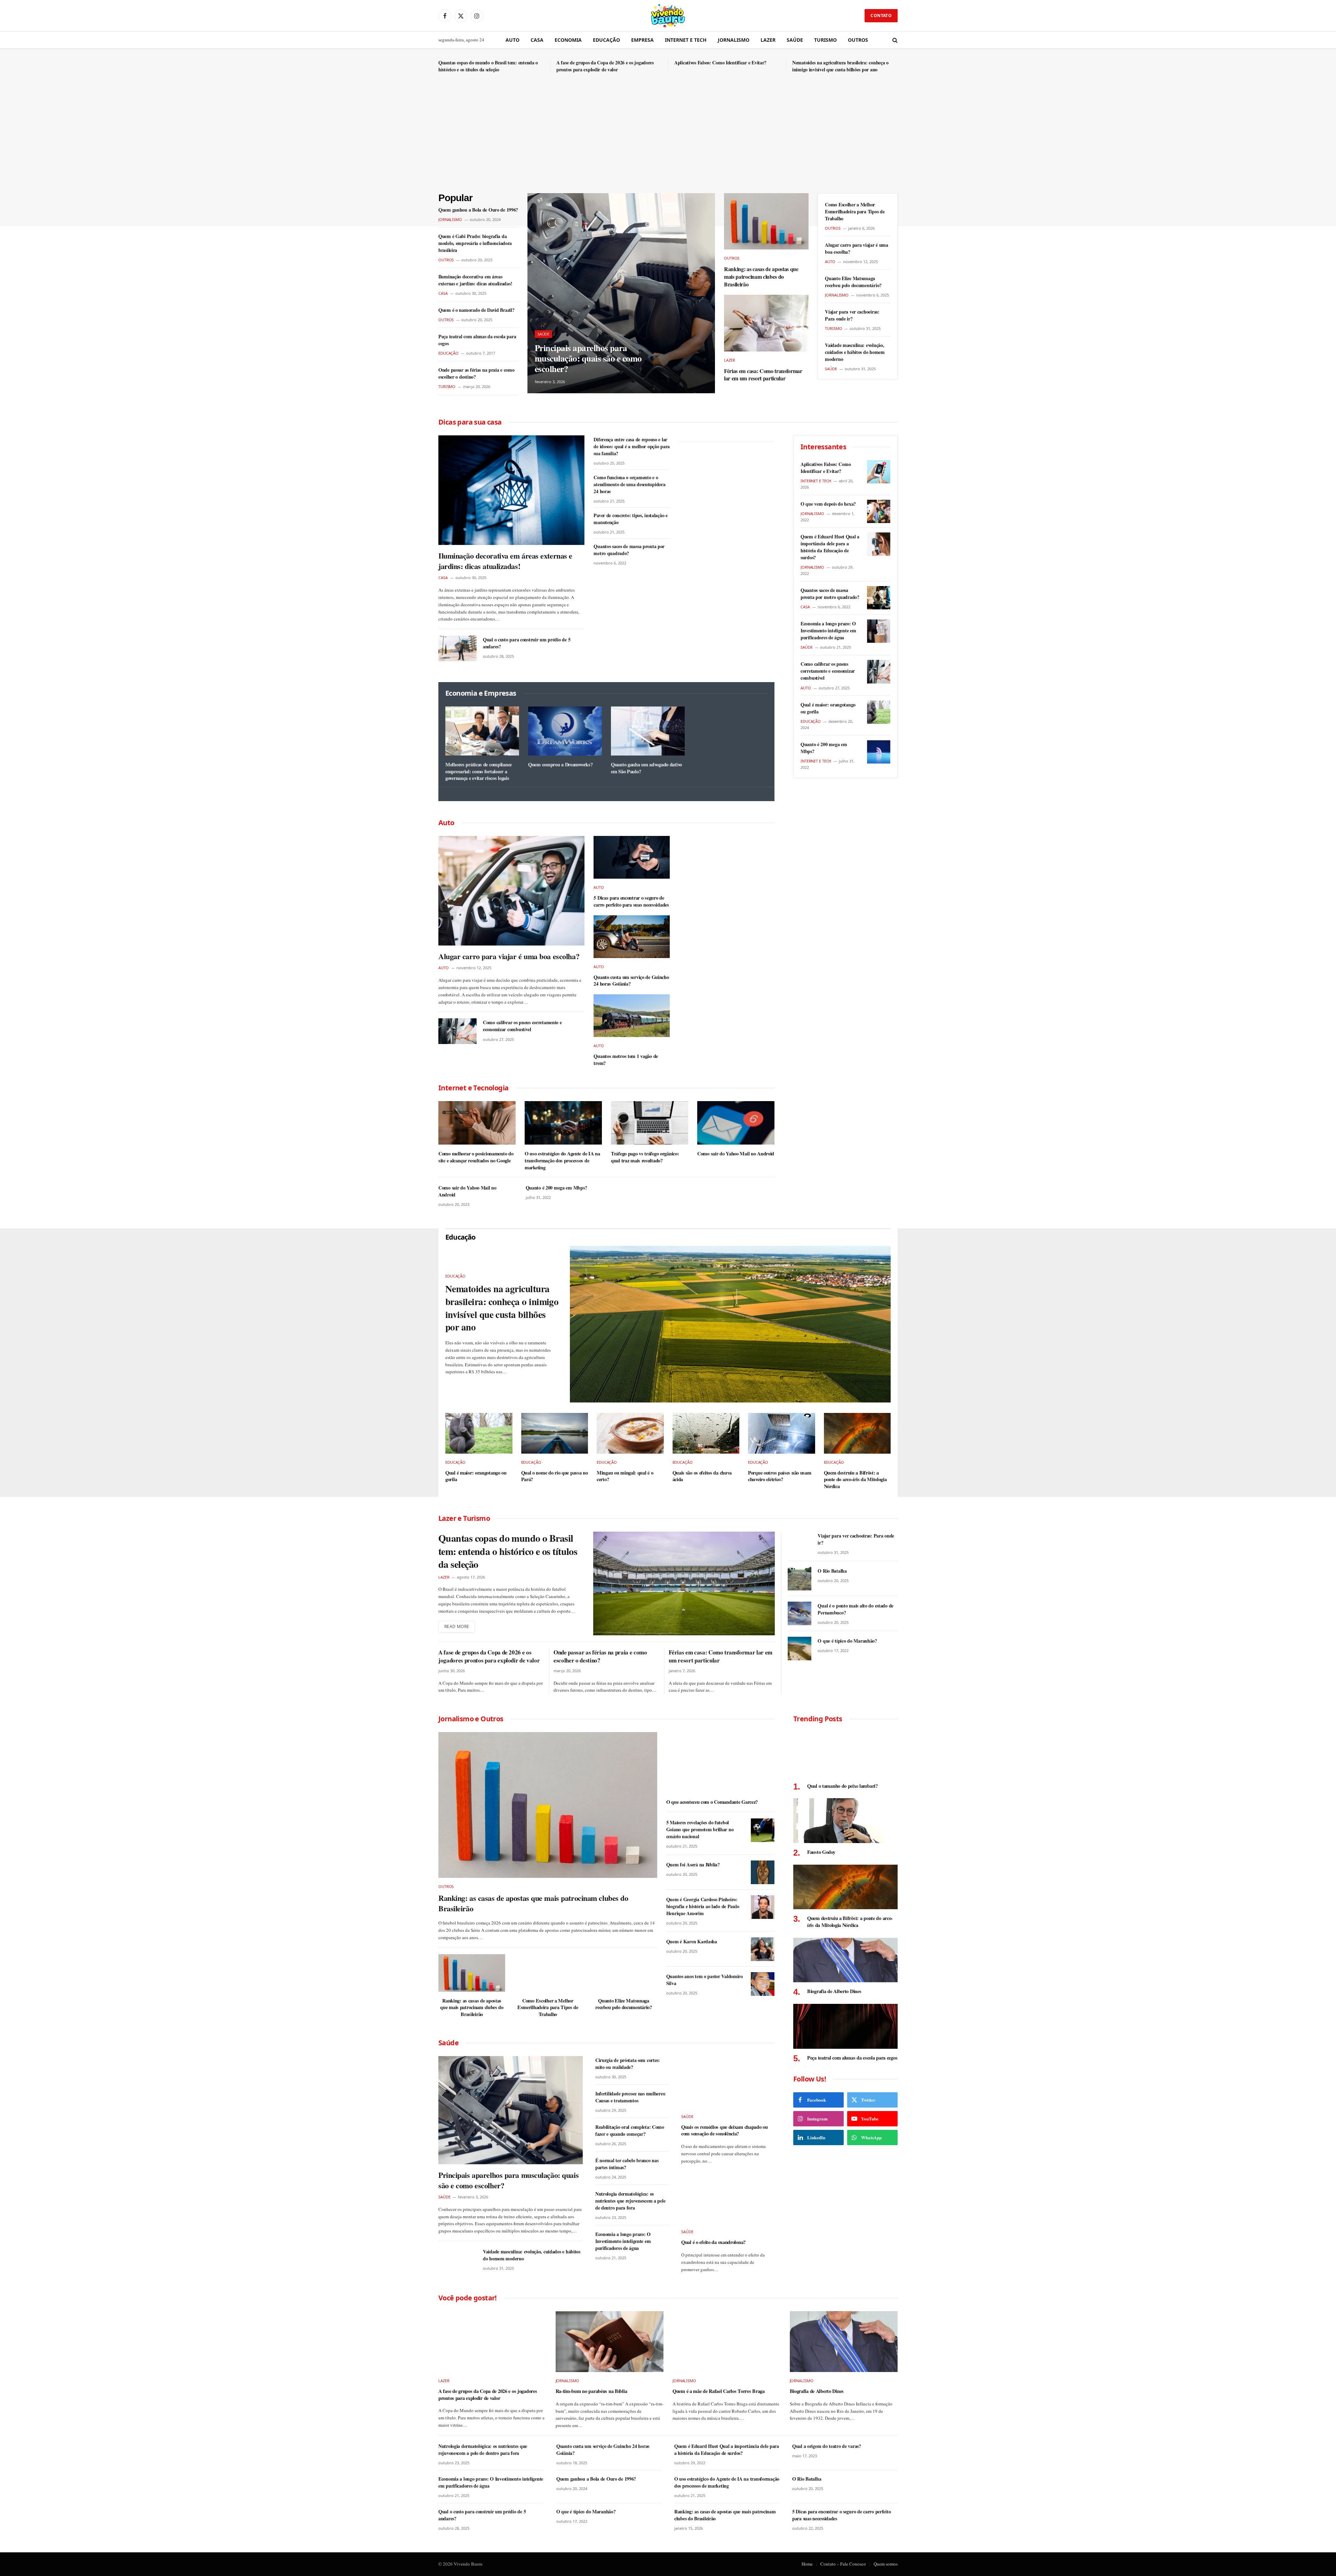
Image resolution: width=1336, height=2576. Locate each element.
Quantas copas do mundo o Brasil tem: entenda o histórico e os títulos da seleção (488, 66)
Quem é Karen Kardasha (692, 1942)
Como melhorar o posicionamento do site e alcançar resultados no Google (476, 1157)
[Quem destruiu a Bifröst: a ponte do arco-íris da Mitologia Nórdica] (857, 1433)
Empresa (642, 40)
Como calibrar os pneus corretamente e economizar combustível (522, 1026)
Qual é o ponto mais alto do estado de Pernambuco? (856, 1609)
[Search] (894, 40)
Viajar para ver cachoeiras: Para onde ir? (852, 315)
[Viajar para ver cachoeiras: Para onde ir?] (800, 1543)
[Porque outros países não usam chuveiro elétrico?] (782, 1433)
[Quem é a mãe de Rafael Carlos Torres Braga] (727, 2342)
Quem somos (886, 2564)
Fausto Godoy (821, 1852)
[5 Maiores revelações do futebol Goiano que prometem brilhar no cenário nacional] (763, 1830)
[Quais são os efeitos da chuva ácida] (706, 1433)
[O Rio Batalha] (800, 1579)
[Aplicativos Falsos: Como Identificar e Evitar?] (879, 472)
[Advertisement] (668, 141)
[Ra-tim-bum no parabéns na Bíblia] (610, 2342)
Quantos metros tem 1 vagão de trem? (626, 1060)
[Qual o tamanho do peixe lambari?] (845, 1755)
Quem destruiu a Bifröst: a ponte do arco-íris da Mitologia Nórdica (855, 1480)
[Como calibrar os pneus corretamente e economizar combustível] (458, 1031)
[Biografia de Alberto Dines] (845, 1960)
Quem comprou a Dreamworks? (560, 765)
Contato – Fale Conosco (843, 2564)
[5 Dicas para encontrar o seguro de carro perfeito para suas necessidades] (632, 857)
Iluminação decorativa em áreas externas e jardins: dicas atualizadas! (475, 280)
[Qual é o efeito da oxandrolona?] (727, 2197)
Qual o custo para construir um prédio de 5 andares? (527, 643)
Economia (568, 40)
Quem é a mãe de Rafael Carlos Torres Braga (719, 2391)
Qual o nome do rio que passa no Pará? (555, 1476)
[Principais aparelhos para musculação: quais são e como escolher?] (621, 293)
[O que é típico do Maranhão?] (800, 1649)
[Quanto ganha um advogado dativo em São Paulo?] (648, 731)
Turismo (825, 40)
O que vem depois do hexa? (828, 504)
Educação (606, 40)
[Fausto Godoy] (845, 1821)
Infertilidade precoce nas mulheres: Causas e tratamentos (631, 2097)
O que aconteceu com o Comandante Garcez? (712, 1802)
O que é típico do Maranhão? (847, 1641)
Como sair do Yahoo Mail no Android (736, 1154)
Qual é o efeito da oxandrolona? (713, 2242)
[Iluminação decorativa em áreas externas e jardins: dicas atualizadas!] (511, 490)
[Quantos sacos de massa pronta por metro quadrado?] (879, 598)
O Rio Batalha (832, 1571)
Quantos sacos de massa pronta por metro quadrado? (629, 550)
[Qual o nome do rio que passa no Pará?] (555, 1433)
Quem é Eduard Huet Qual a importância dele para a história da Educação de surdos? (830, 547)
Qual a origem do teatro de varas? (827, 2446)
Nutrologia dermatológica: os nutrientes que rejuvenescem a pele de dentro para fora (630, 2201)
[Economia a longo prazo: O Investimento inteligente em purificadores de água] (879, 631)
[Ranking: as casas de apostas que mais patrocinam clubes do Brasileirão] (766, 221)
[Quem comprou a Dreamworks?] (565, 731)
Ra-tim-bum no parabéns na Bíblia (591, 2391)
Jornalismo (734, 40)
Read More (457, 1626)
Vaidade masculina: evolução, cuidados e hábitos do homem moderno (855, 352)
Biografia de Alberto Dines (834, 1991)
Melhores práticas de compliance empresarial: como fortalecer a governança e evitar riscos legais (479, 771)
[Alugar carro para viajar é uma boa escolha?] (511, 891)
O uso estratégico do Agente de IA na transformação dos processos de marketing (562, 1160)
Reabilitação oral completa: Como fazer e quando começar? (630, 2131)
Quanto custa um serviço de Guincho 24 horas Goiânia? (631, 981)
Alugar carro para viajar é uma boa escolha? (857, 248)
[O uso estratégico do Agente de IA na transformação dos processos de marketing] (563, 1123)
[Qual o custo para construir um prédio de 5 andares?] (458, 648)
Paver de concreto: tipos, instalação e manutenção (630, 519)
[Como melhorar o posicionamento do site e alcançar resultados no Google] (477, 1123)
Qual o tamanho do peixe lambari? (842, 1786)
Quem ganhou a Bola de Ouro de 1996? (478, 210)
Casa (537, 40)
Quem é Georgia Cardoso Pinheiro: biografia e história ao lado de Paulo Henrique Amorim (703, 1906)
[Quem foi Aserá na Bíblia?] (763, 1872)
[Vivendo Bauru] (668, 16)
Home (807, 2564)
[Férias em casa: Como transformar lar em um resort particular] (766, 323)
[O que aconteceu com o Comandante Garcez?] (720, 1763)
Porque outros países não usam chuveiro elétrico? (780, 1476)
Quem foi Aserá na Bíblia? (693, 1865)
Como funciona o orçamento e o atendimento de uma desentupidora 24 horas (629, 484)
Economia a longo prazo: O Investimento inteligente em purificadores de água (828, 631)
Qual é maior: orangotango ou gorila (828, 708)
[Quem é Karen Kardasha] (763, 1949)
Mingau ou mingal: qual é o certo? (625, 1476)
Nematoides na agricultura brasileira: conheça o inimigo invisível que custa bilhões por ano (840, 66)
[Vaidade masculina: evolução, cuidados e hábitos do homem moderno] (458, 2260)
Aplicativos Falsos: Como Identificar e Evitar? (720, 63)
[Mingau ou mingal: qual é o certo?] (630, 1433)
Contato (881, 15)
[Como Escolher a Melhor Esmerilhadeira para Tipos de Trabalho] (548, 1973)
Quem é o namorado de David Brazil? (476, 310)
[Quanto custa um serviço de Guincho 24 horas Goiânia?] (632, 937)
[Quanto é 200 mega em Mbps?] (879, 752)
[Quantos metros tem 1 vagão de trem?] (632, 1016)
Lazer (768, 40)
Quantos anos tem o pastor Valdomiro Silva (705, 1980)
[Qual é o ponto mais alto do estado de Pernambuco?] (800, 1613)
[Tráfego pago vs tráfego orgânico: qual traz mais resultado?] (650, 1123)
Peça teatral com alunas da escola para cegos (477, 340)
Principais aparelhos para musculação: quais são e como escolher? (588, 358)
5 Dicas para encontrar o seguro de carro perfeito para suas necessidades (631, 901)
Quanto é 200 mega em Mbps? (556, 1188)
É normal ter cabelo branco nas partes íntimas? (627, 2164)
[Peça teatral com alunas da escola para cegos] (845, 2026)
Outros (858, 40)
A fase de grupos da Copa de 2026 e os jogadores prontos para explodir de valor (605, 66)
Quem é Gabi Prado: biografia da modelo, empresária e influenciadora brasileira (475, 243)
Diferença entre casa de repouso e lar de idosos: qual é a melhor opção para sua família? (632, 447)
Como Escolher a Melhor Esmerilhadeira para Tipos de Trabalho (855, 212)
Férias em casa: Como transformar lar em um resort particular (763, 375)
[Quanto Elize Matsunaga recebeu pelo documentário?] (623, 1973)
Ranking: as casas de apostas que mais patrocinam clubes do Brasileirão (761, 276)
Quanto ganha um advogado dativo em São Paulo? (646, 768)
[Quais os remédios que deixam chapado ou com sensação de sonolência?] (727, 2082)
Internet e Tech (686, 40)
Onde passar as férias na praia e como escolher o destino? (476, 373)
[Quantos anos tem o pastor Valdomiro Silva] (763, 1984)
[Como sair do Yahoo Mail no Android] (736, 1123)
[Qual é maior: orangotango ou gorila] (879, 712)
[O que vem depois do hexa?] (879, 511)
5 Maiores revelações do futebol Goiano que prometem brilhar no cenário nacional (700, 1830)
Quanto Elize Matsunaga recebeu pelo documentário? (853, 282)
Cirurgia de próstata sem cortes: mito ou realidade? (628, 2064)
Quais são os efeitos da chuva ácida (702, 1476)
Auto (512, 40)
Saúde (795, 40)
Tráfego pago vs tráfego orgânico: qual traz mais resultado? (645, 1157)
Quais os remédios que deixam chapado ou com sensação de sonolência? (725, 2130)
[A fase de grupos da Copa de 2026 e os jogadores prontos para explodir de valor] (492, 2342)
